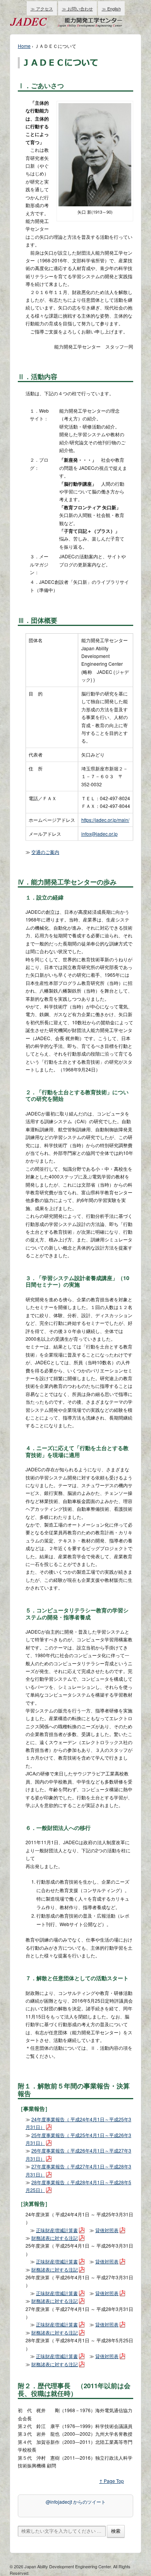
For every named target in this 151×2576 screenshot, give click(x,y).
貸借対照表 (107, 2230)
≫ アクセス (42, 9)
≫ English (111, 9)
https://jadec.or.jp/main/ (105, 820)
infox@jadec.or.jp (100, 834)
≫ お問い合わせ (77, 9)
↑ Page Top (112, 2481)
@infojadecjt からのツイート (76, 2502)
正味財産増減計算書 (57, 2230)
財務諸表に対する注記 (55, 2238)
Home (24, 46)
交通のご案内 (45, 852)
